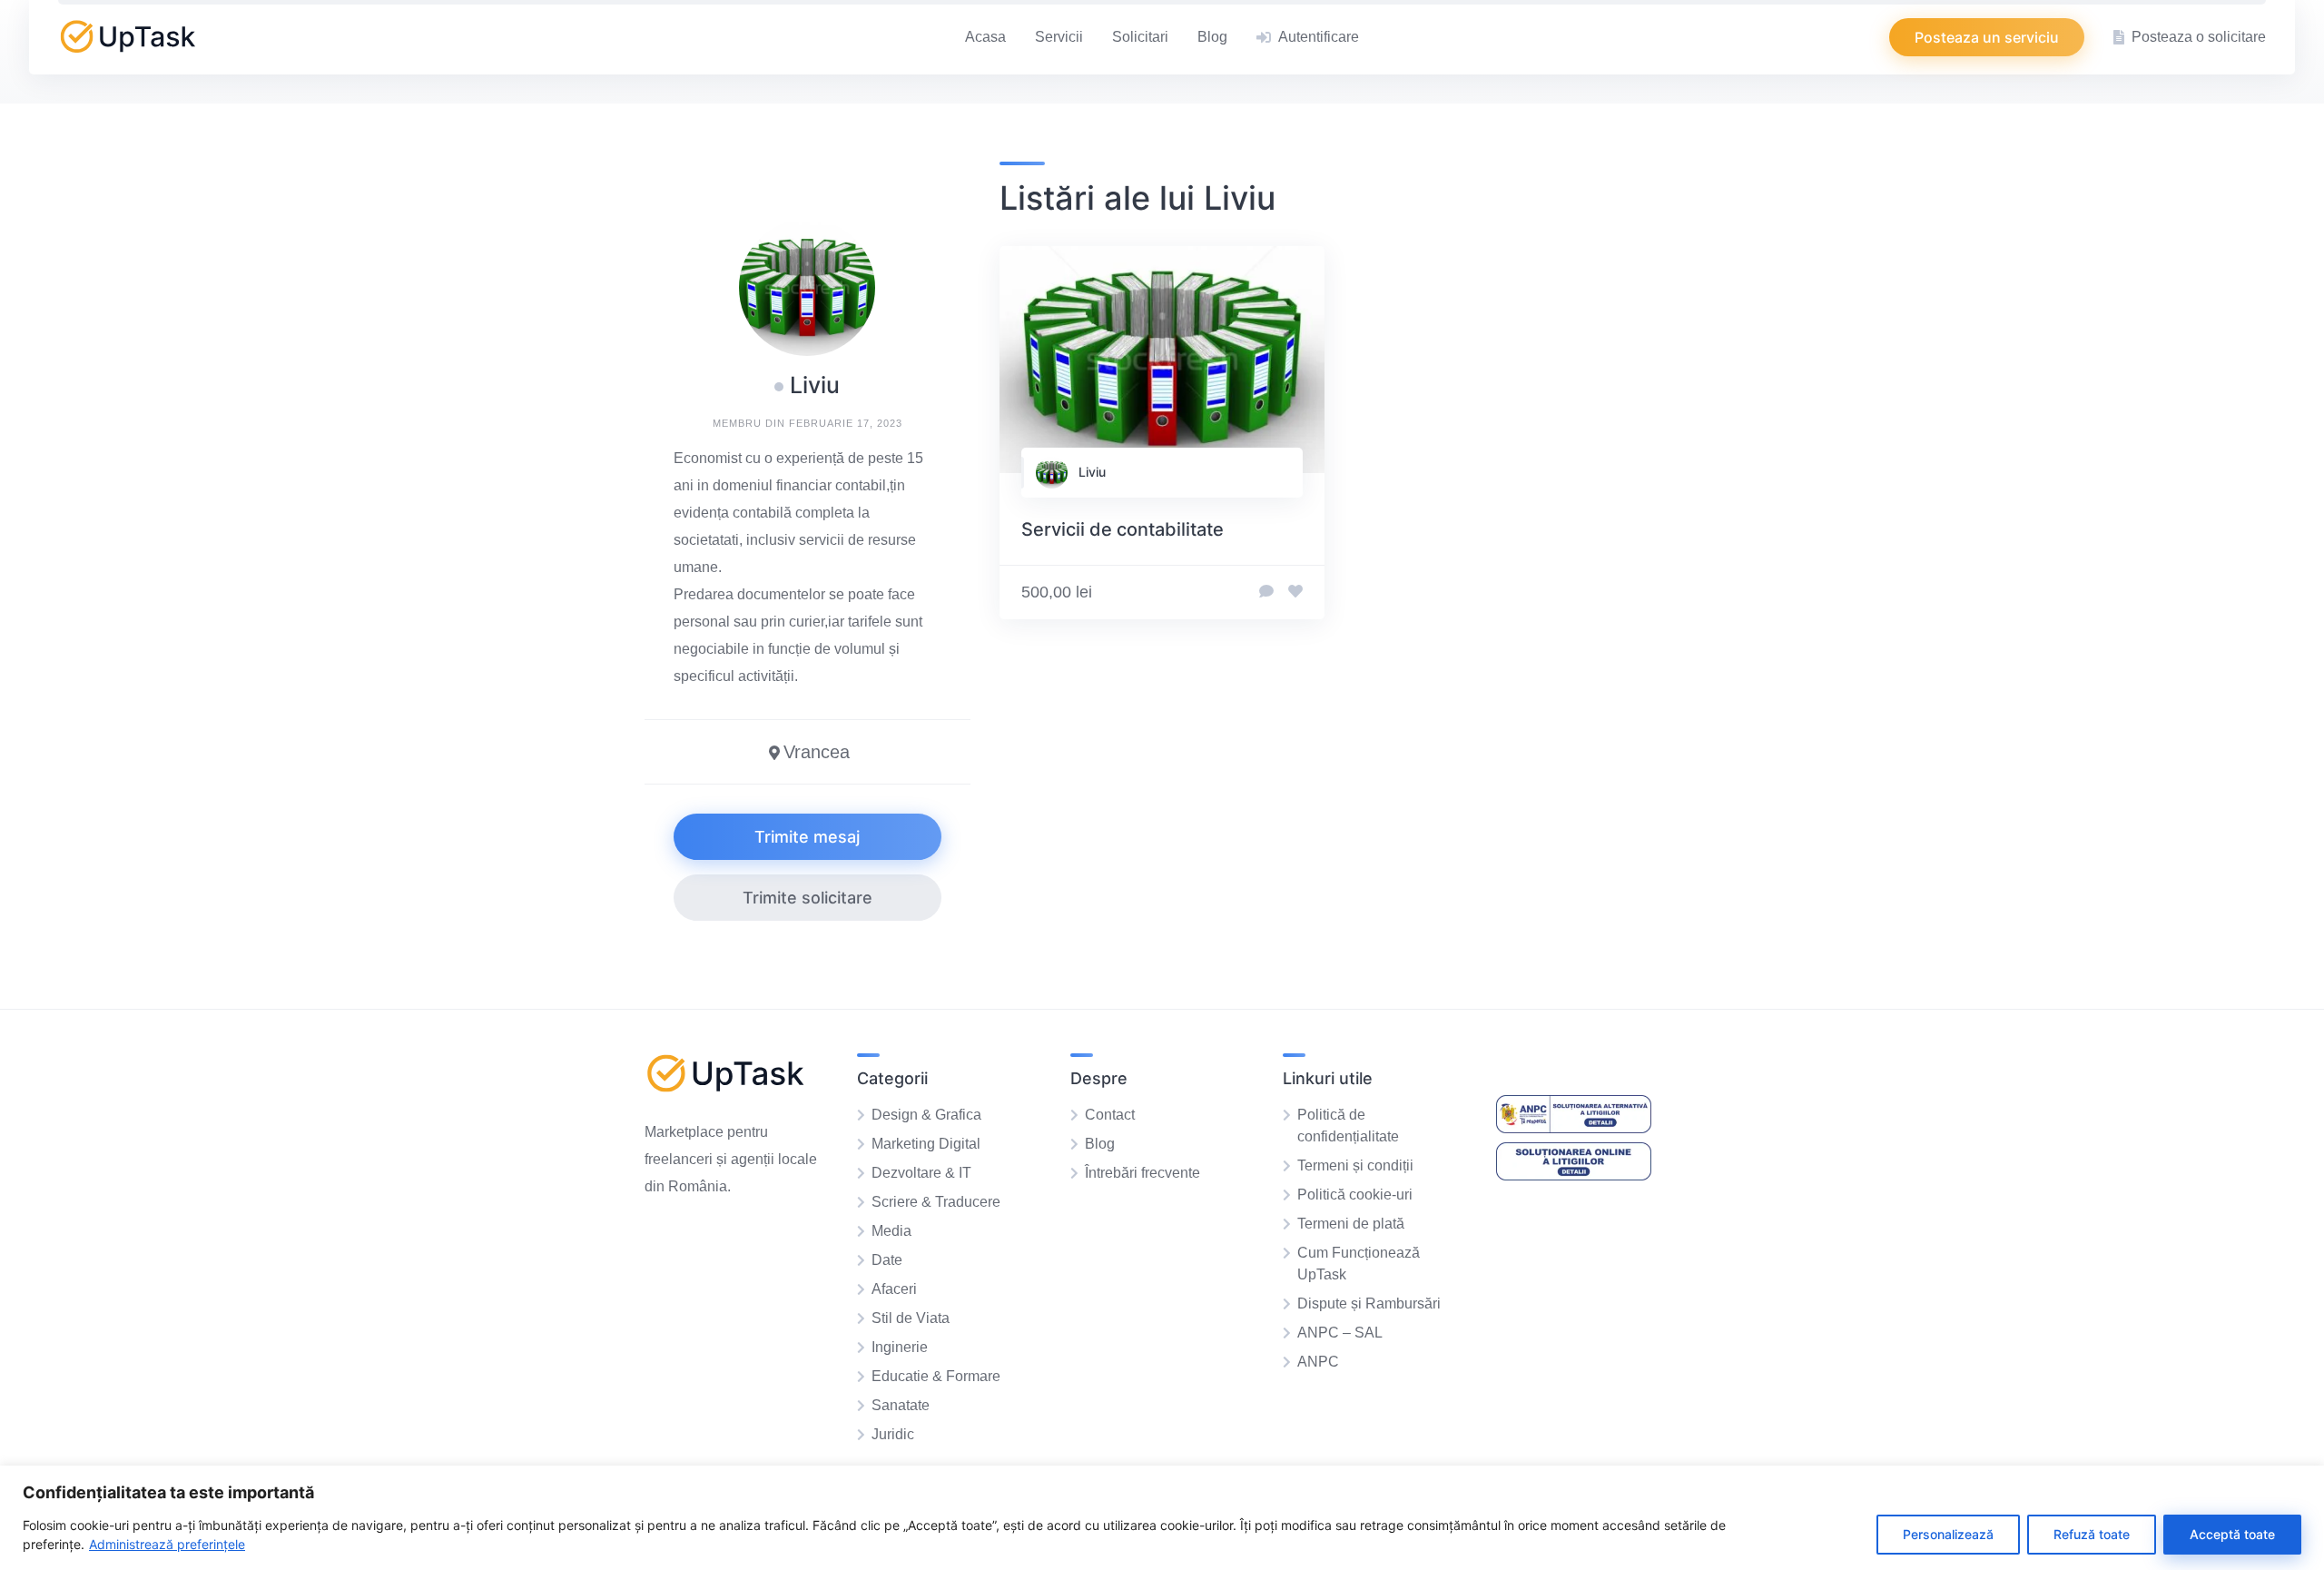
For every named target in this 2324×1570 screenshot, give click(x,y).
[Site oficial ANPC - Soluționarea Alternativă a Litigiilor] (1574, 1128)
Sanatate (901, 1405)
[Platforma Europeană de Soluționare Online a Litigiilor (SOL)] (1574, 1175)
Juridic (893, 1434)
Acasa (985, 37)
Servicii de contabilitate (1123, 529)
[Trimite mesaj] (1266, 592)
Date (887, 1260)
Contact (1110, 1115)
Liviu (1092, 472)
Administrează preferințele (167, 1544)
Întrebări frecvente (1142, 1173)
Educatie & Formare (936, 1376)
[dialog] (1162, 1518)
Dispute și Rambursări (1369, 1303)
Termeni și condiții (1355, 1165)
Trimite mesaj (807, 837)
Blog (1212, 37)
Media (891, 1231)
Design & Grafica (926, 1115)
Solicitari (1140, 37)
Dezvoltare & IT (921, 1173)
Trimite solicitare (807, 898)
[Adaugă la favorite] (1295, 592)
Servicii (1059, 37)
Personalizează (1948, 1534)
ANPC (1318, 1362)
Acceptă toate (2232, 1534)
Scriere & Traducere (936, 1202)
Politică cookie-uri (1355, 1195)
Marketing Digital (926, 1144)
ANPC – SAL (1340, 1333)
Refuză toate (2092, 1534)
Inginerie (900, 1347)
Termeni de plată (1351, 1224)
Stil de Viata (911, 1318)
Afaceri (894, 1289)
